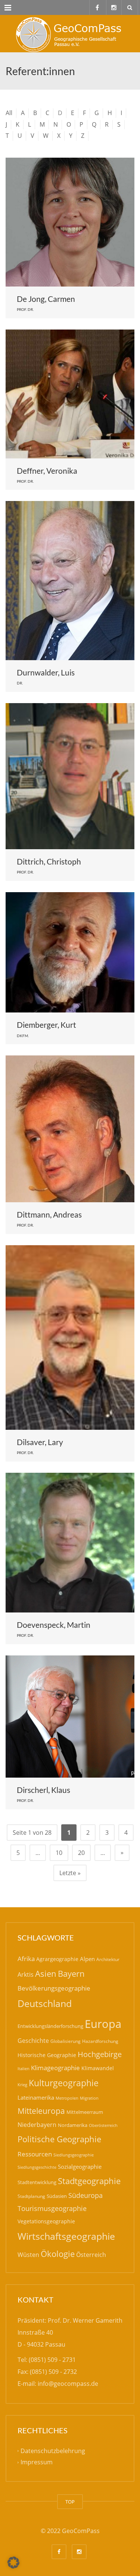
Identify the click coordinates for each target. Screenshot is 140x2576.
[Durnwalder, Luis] (70, 581)
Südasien (57, 2196)
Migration (89, 2098)
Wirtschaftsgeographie (66, 2236)
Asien (46, 1974)
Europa (103, 2024)
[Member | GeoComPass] (70, 34)
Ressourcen (35, 2154)
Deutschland (45, 2003)
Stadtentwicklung (37, 2182)
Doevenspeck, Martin (54, 1625)
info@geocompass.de (68, 2384)
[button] (13, 2563)
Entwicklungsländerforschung (50, 2026)
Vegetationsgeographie (46, 2221)
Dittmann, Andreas (49, 1214)
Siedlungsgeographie (74, 2155)
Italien (24, 2068)
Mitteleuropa (41, 2111)
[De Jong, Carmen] (70, 222)
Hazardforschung (100, 2041)
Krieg (22, 2085)
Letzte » (70, 1873)
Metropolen (67, 2098)
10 (59, 1853)
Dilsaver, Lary (40, 1442)
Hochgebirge (100, 2054)
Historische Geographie (47, 2055)
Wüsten (28, 2255)
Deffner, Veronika (47, 471)
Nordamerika (73, 2125)
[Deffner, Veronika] (70, 394)
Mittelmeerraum (85, 2112)
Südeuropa (85, 2195)
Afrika (26, 1959)
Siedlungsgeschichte (37, 2167)
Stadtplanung (31, 2196)
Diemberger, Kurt (46, 1025)
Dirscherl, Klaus (43, 1790)
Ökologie (58, 2254)
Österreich (91, 2255)
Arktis (26, 1974)
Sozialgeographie (80, 2167)
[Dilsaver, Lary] (70, 1338)
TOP (70, 2502)
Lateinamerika (36, 2097)
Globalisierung (66, 2041)
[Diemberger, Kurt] (70, 953)
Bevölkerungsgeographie (54, 1988)
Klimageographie (55, 2068)
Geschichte (33, 2041)
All (9, 113)
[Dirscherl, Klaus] (70, 1717)
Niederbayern (37, 2125)
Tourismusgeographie (52, 2208)
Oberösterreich (103, 2125)
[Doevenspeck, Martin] (70, 1543)
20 (81, 1853)
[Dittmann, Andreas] (70, 1129)
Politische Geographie (59, 2139)
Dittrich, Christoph (49, 861)
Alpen (87, 1959)
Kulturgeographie (64, 2083)
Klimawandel (98, 2068)
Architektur (108, 1959)
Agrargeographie (57, 1959)
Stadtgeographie (89, 2181)
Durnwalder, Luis (46, 672)
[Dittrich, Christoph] (70, 776)
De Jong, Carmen (46, 299)
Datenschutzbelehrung (53, 2451)
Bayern (71, 1974)
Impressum (37, 2462)
